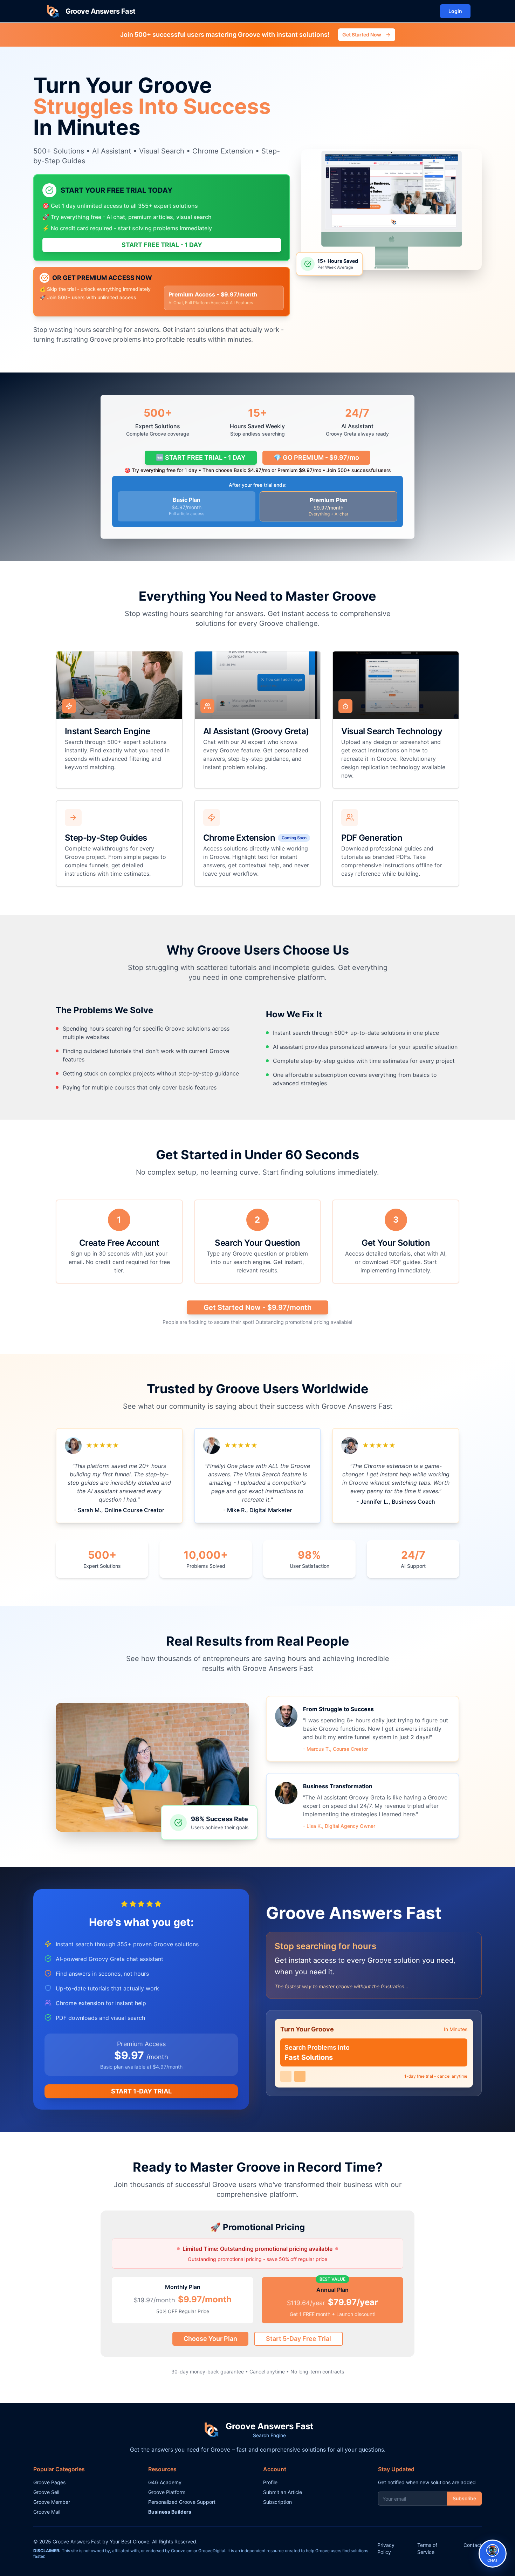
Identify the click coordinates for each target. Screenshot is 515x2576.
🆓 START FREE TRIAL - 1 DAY (201, 457)
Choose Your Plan (210, 2339)
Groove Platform (167, 2492)
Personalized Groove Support (182, 2502)
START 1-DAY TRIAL (141, 2091)
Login (455, 11)
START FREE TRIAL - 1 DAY (162, 245)
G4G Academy (165, 2482)
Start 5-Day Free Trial (298, 2339)
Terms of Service (427, 2548)
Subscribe (464, 2498)
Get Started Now (362, 35)
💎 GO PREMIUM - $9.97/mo (316, 457)
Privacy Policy (386, 2548)
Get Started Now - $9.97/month (257, 1307)
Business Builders (170, 2512)
